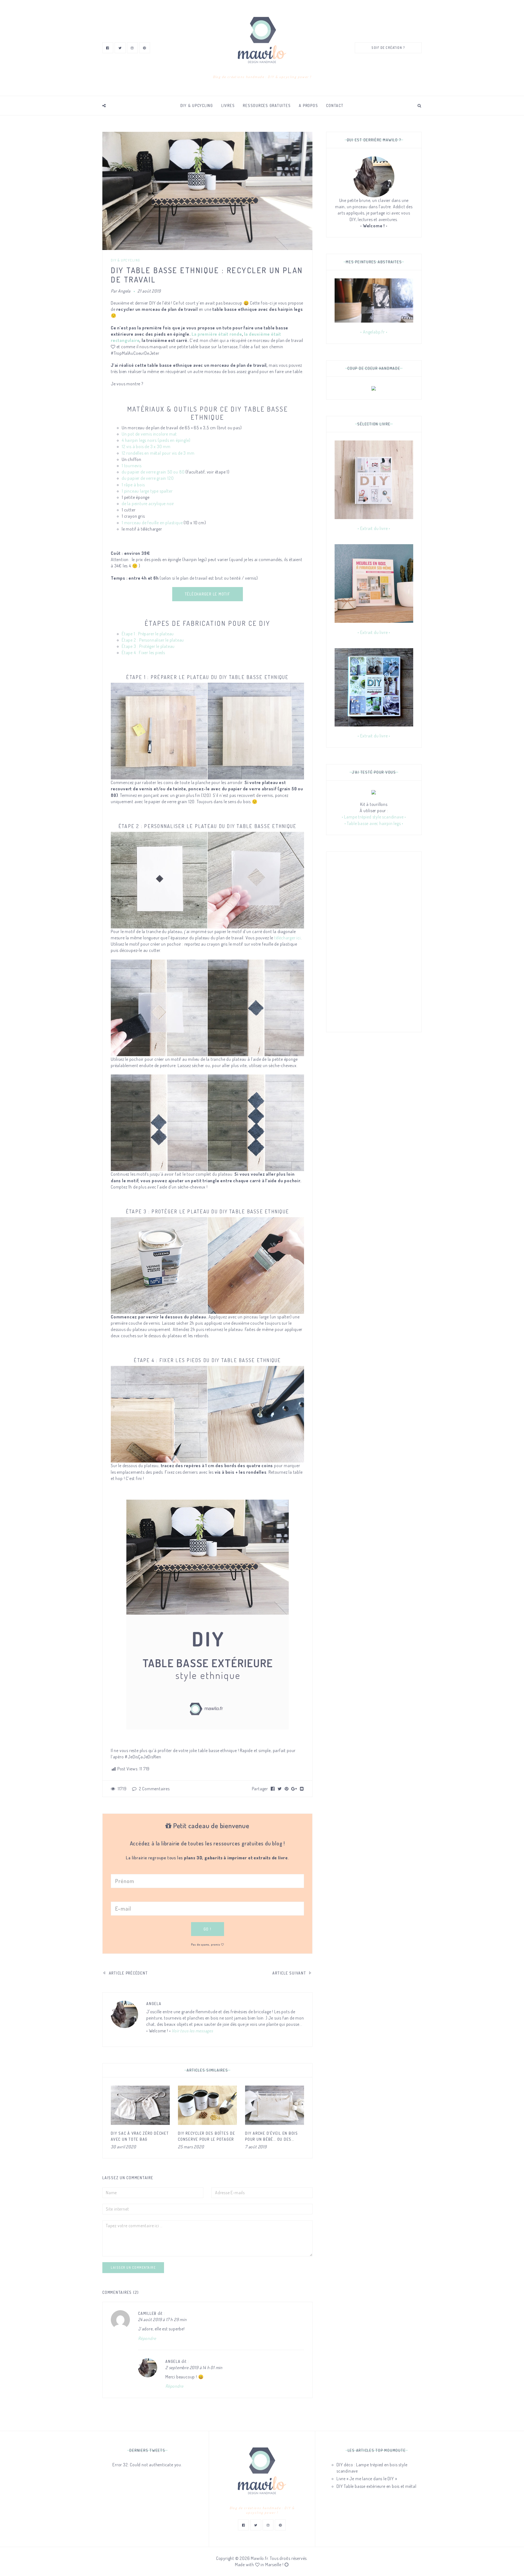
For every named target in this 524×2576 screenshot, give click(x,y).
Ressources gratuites (267, 105)
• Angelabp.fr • (374, 332)
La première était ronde (217, 334)
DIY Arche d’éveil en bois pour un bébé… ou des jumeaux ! (272, 2139)
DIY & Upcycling (197, 105)
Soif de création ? (388, 48)
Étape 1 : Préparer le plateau (148, 634)
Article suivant (290, 1973)
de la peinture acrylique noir (148, 504)
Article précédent (128, 1973)
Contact (335, 105)
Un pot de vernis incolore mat (149, 434)
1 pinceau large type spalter (147, 491)
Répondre (147, 2338)
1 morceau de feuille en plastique (152, 523)
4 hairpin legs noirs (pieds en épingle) (156, 440)
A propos (308, 105)
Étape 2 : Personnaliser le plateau (153, 640)
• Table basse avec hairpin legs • (374, 823)
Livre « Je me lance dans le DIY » (367, 2479)
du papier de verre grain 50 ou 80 (153, 472)
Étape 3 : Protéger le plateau (148, 646)
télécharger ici (288, 938)
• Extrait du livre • (374, 528)
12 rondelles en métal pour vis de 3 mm (158, 453)
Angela (124, 291)
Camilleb (147, 2313)
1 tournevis (132, 466)
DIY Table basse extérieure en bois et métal (376, 2486)
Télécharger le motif (208, 594)
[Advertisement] (374, 942)
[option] (140, 2118)
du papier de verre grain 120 (148, 478)
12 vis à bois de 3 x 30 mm (146, 446)
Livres (228, 105)
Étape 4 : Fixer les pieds (143, 653)
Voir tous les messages (192, 2031)
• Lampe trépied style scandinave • (374, 817)
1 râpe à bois (133, 485)
